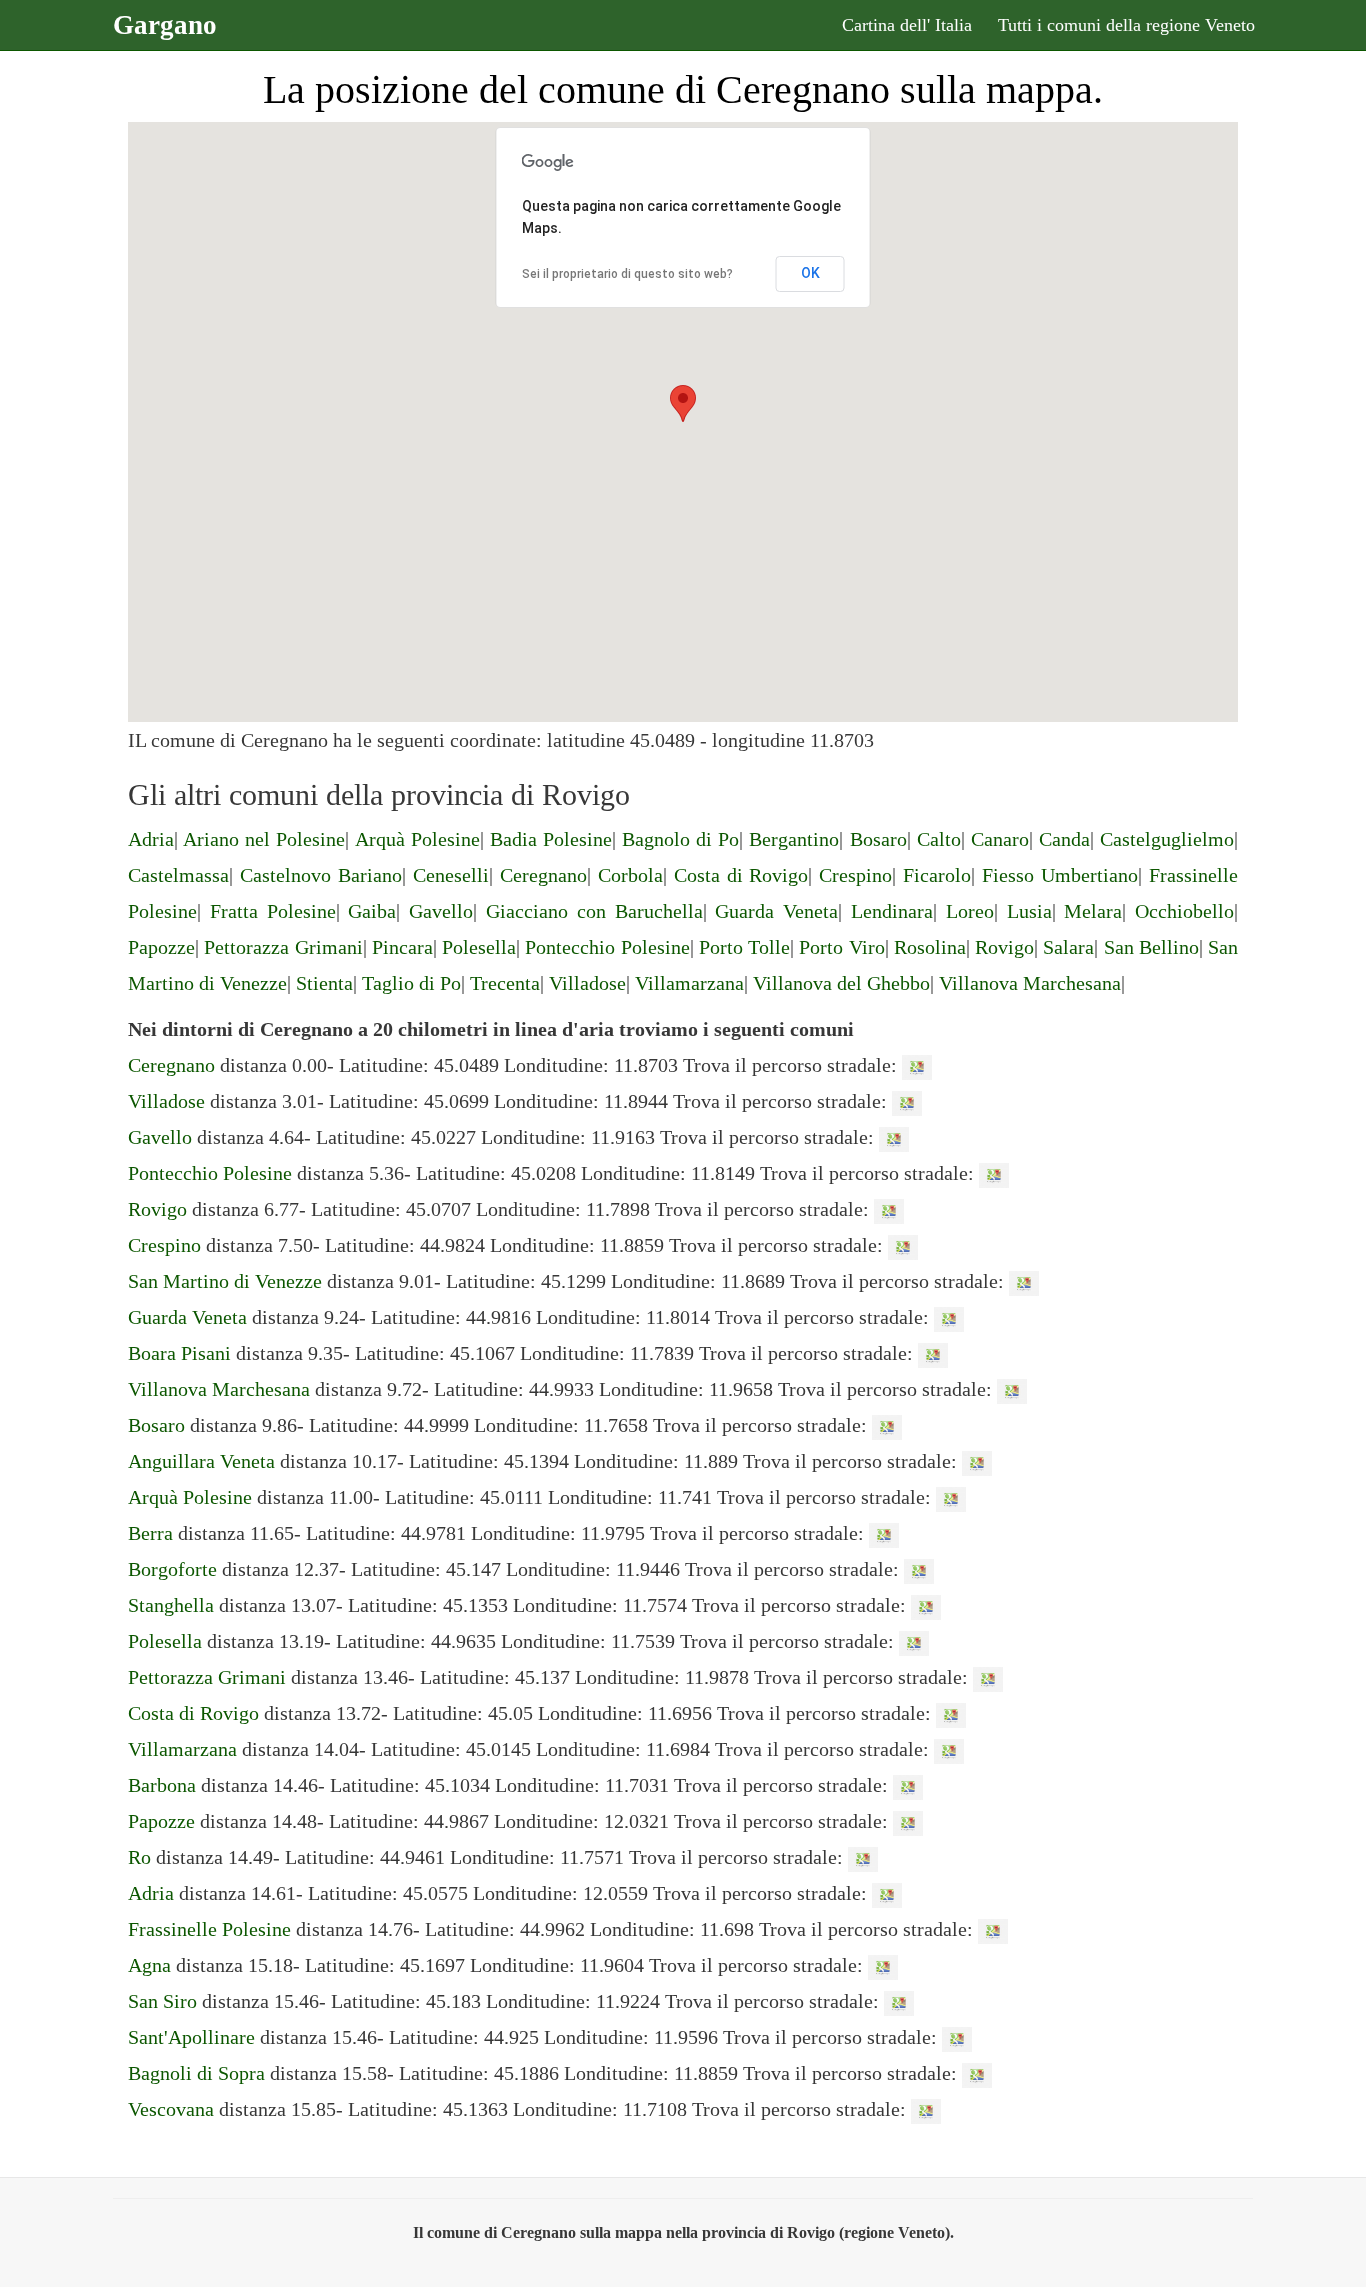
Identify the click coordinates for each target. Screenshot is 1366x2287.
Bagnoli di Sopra (196, 2073)
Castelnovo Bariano (321, 875)
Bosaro (878, 839)
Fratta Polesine (273, 911)
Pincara (402, 947)
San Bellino (1151, 947)
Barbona (162, 1785)
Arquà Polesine (417, 839)
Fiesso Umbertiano (1060, 875)
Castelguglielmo (1167, 839)
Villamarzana (689, 983)
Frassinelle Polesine (209, 1929)
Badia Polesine (551, 839)
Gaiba (372, 911)
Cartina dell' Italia (907, 25)
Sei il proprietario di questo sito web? (627, 274)
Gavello (441, 911)
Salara (1068, 947)
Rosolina (930, 947)
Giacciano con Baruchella (594, 911)
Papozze (161, 947)
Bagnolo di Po (680, 839)
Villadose (587, 983)
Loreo (970, 911)
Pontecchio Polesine (607, 947)
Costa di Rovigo (741, 875)
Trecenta (505, 983)
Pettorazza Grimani (283, 947)
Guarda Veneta (776, 911)
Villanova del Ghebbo (841, 983)
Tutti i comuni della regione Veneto (1126, 25)
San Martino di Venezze (225, 1281)
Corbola (630, 875)
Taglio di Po (411, 983)
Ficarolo (937, 875)
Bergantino (794, 839)
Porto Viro (841, 947)
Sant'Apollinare (191, 2037)
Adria (151, 839)
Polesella (479, 947)
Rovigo (1004, 947)
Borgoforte (172, 1569)
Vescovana (171, 2109)
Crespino (855, 875)
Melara (1093, 911)
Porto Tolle (744, 947)
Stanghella (171, 1605)
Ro (139, 1857)
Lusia (1029, 911)
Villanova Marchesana (1030, 983)
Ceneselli (451, 875)
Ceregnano (543, 875)
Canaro (1000, 839)
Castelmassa (178, 875)
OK (810, 273)
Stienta (324, 983)
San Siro (162, 2001)
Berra (150, 1533)
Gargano (165, 25)
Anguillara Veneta (201, 1461)
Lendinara (892, 911)
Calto (939, 839)
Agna (149, 1965)
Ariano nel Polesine (264, 839)
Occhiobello (1184, 911)
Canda (1064, 839)
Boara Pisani (179, 1353)
